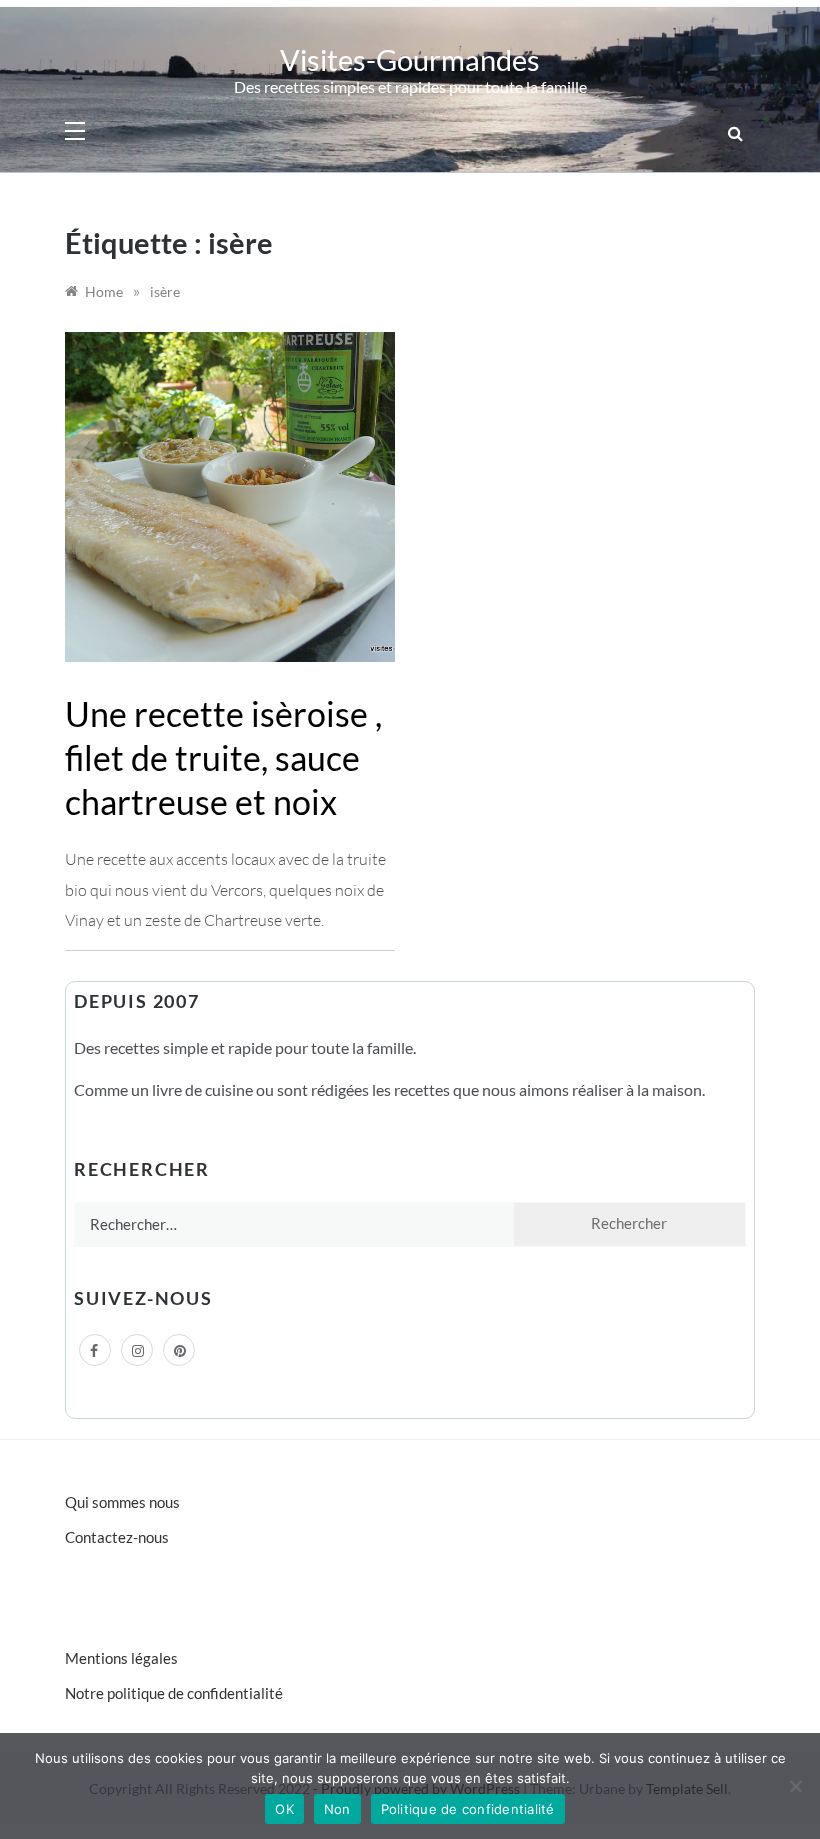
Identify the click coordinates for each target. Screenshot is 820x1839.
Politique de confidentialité (468, 1809)
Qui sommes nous (122, 1502)
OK (284, 1809)
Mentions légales (121, 1658)
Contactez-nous (117, 1537)
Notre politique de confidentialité (174, 1693)
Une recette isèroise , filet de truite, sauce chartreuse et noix (223, 757)
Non (337, 1809)
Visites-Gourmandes (410, 59)
